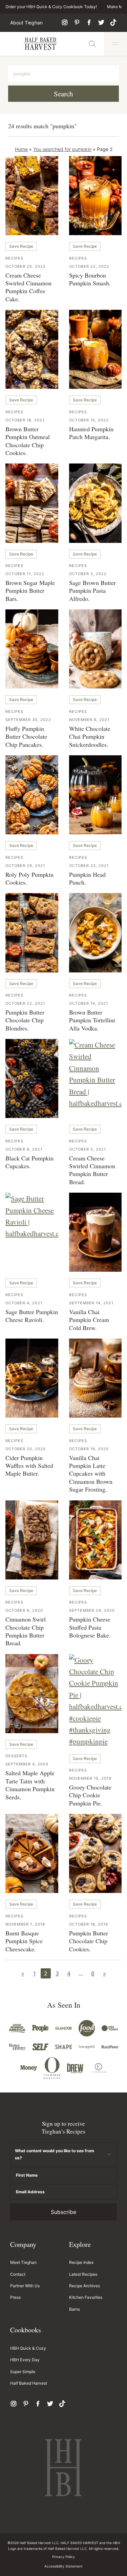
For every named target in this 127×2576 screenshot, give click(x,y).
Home (21, 149)
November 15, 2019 (90, 1778)
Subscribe (63, 2212)
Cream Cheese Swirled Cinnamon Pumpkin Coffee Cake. (28, 287)
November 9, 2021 (89, 720)
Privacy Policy (63, 2557)
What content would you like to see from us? (55, 2154)
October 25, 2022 (26, 266)
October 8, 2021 (24, 1149)
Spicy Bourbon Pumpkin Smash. (90, 279)
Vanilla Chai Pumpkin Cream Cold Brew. (89, 1320)
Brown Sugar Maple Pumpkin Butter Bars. (30, 591)
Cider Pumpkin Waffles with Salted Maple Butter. (29, 1466)
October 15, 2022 (89, 420)
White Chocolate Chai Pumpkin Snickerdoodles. (90, 736)
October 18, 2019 (89, 1924)
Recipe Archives (84, 2286)
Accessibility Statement (63, 2566)
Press (15, 2297)
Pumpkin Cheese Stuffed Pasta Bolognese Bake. (90, 1627)
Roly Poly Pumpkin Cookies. (29, 878)
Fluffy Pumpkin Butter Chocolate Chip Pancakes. (26, 736)
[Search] (92, 44)
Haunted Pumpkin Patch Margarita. (91, 433)
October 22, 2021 (25, 1003)
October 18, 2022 (25, 420)
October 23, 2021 (89, 866)
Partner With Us (25, 2286)
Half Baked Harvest (41, 44)
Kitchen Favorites (86, 2297)
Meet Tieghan (23, 2262)
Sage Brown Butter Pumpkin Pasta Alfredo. (92, 591)
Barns (75, 2309)
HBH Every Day (25, 2360)
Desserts (16, 1756)
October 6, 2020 (24, 1610)
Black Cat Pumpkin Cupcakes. (29, 1162)
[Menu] (115, 44)
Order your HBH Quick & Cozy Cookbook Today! (51, 7)
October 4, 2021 (24, 1303)
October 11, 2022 (25, 574)
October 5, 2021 (88, 1149)
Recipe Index (81, 2262)
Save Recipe (21, 246)
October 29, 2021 (25, 866)
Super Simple (23, 2372)
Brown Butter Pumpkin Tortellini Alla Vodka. (92, 1020)
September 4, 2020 (27, 1764)
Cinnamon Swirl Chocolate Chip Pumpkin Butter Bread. (26, 1631)
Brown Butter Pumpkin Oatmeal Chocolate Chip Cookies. (28, 441)
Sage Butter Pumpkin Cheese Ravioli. (32, 1316)
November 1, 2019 (25, 1924)
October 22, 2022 (89, 266)
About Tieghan (26, 23)
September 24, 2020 (92, 1610)
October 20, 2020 (26, 1449)
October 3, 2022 (88, 574)
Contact (18, 2274)
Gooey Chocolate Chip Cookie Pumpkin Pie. (90, 1795)
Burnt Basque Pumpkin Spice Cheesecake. (24, 1941)
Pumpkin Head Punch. (87, 878)
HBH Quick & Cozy (28, 2348)
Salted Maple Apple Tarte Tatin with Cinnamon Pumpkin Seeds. (30, 1785)
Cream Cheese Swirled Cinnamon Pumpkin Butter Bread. (92, 1170)
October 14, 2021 (89, 1003)
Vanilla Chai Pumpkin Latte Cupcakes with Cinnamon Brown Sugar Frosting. (91, 1474)
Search (63, 94)
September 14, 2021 (91, 1303)
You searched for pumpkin (62, 149)
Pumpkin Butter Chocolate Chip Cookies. (89, 1941)
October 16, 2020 (89, 1449)
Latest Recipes (83, 2274)
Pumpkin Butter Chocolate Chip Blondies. (25, 1020)
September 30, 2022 (28, 720)
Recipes (14, 258)
